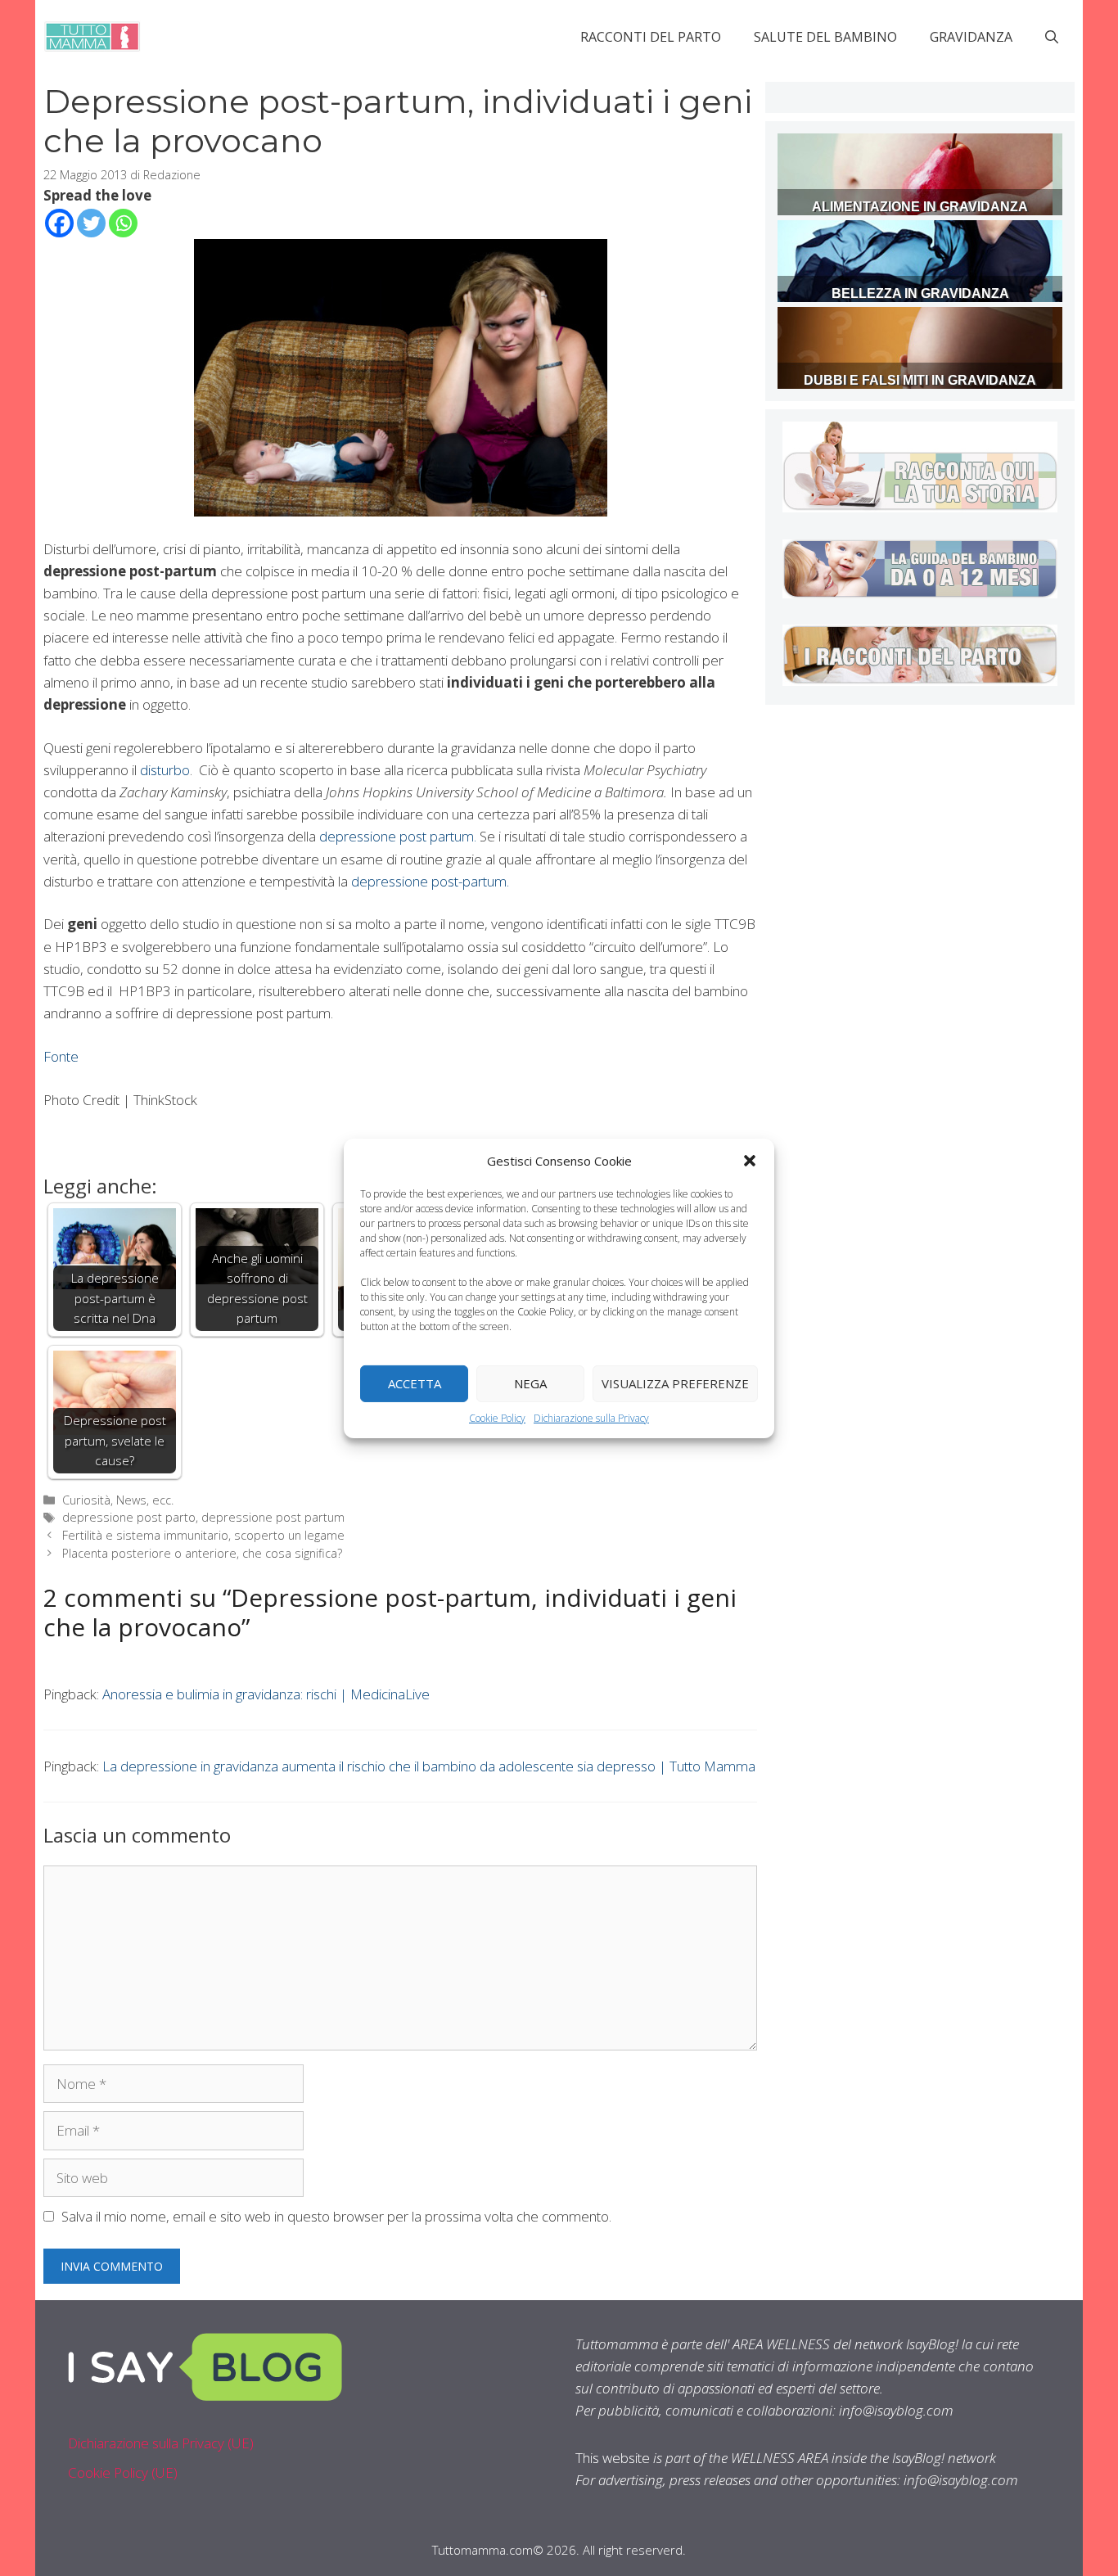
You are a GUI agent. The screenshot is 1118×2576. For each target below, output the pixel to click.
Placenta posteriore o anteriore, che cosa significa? (202, 1553)
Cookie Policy (497, 1417)
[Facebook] (59, 223)
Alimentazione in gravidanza (920, 207)
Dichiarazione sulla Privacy (591, 1417)
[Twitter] (91, 223)
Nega (530, 1383)
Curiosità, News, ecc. (118, 1500)
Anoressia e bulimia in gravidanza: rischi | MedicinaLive (266, 1694)
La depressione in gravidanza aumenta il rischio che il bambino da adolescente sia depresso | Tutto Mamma (429, 1766)
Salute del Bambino (825, 37)
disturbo (165, 770)
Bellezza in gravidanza (920, 293)
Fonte (61, 1056)
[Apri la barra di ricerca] (1052, 37)
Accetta (415, 1383)
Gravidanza (971, 37)
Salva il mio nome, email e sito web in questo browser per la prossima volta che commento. (336, 2216)
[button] (750, 1160)
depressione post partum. (396, 836)
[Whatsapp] (123, 223)
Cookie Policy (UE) (123, 2472)
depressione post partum (273, 1517)
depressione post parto (129, 1517)
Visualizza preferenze (675, 1383)
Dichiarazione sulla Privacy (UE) (161, 2443)
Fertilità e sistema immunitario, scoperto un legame (203, 1535)
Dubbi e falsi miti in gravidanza (920, 380)
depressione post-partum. (430, 881)
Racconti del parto (651, 37)
